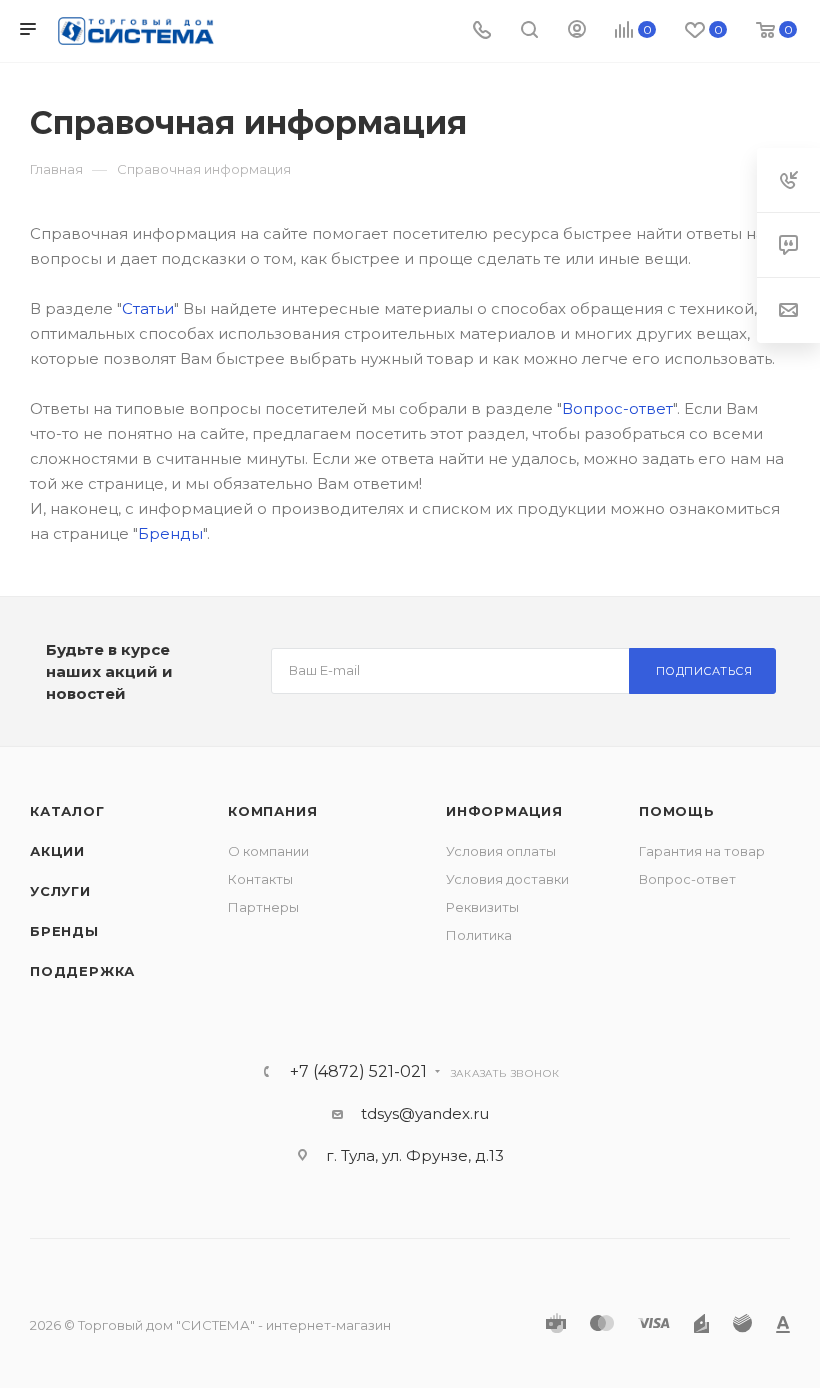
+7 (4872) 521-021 (358, 1072)
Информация (504, 811)
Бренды (170, 533)
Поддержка (82, 971)
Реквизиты (482, 907)
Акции (57, 851)
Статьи (148, 308)
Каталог (67, 811)
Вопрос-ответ (617, 408)
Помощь (677, 811)
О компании (268, 851)
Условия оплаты (501, 851)
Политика (479, 935)
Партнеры (263, 907)
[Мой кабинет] (577, 31)
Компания (272, 811)
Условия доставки (507, 879)
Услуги (60, 891)
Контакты (260, 879)
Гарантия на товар (702, 851)
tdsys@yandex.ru (425, 1113)
